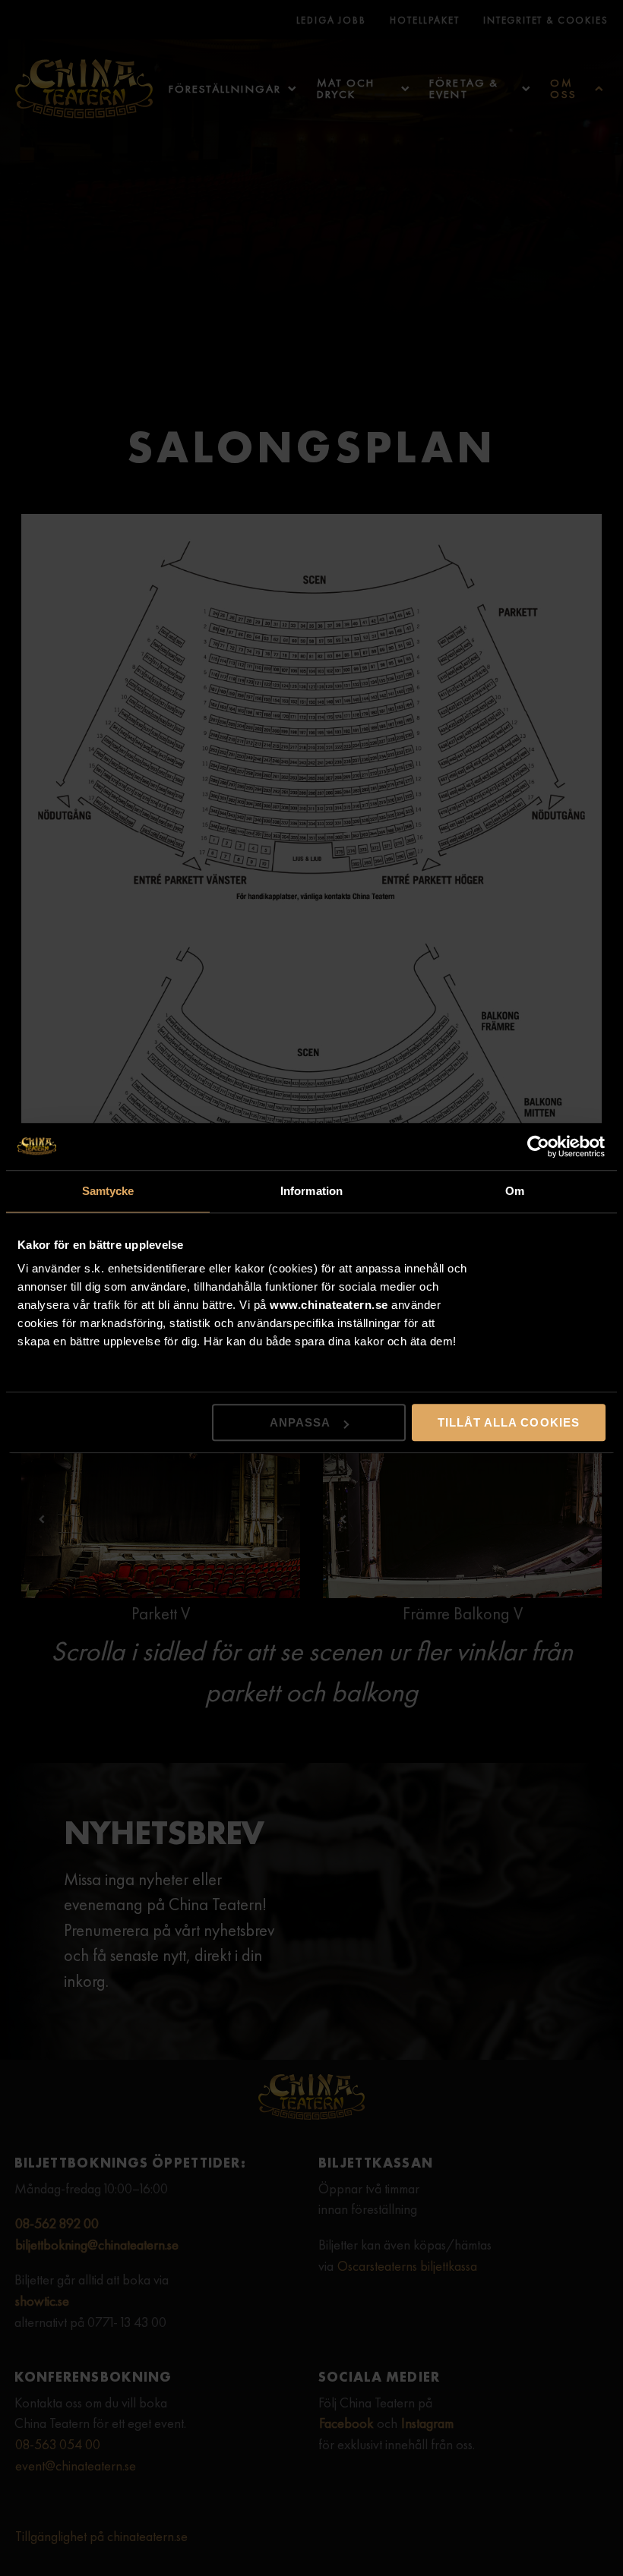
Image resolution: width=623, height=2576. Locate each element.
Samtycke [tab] (108, 1191)
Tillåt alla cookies (509, 1422)
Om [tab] (515, 1191)
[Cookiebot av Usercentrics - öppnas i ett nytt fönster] (539, 1146)
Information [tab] (311, 1191)
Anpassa (300, 1422)
